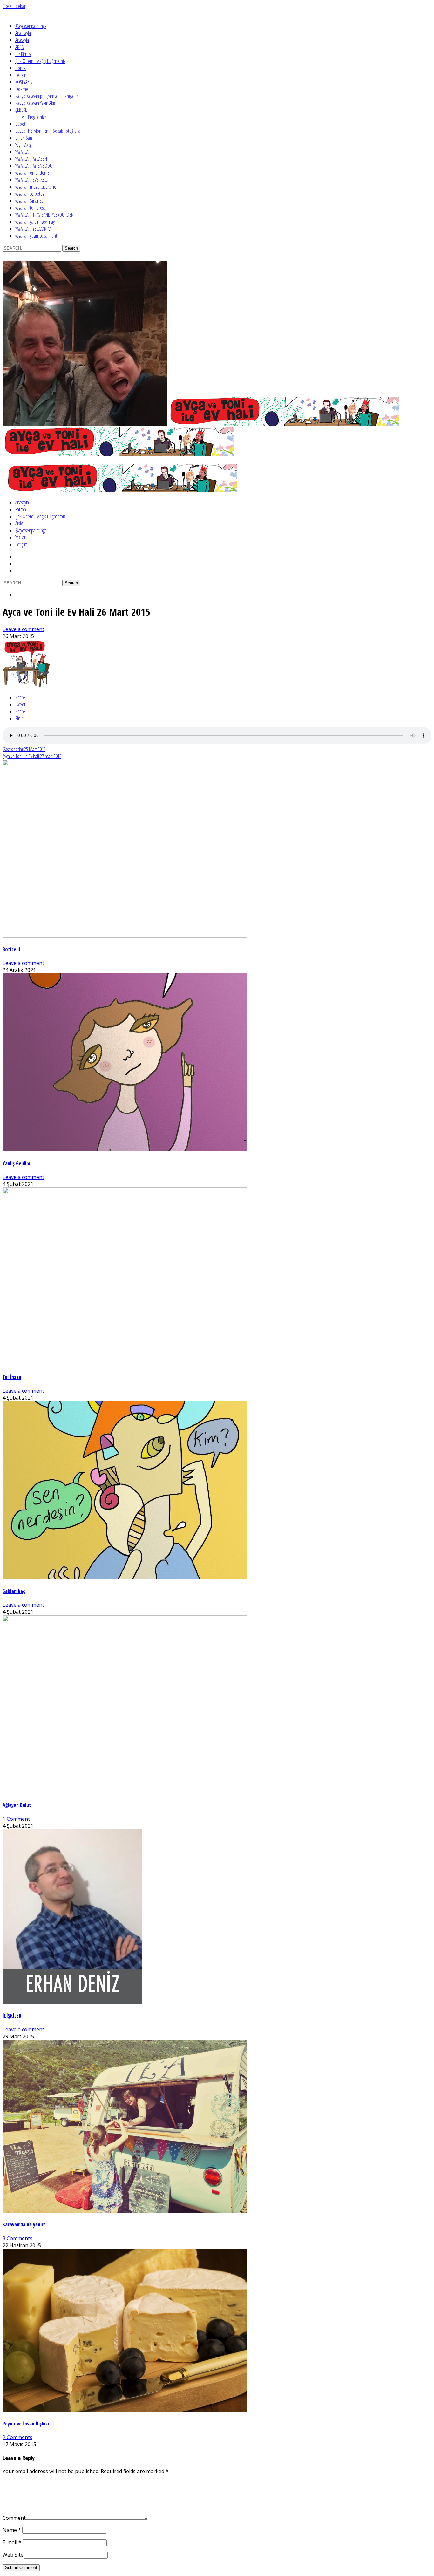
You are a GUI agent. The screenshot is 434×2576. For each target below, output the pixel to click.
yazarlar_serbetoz (30, 194)
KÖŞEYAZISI (24, 82)
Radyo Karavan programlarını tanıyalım (47, 96)
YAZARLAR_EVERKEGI (32, 180)
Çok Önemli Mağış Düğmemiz (40, 61)
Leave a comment (23, 629)
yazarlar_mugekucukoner (36, 187)
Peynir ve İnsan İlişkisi (26, 2424)
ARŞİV (20, 47)
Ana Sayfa (23, 33)
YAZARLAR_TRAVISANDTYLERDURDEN (44, 215)
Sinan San (24, 138)
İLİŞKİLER (12, 2016)
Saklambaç (14, 1591)
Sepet (20, 124)
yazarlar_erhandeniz (32, 173)
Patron (21, 509)
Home (20, 68)
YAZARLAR (23, 152)
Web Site (13, 2555)
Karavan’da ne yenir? (24, 2224)
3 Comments (17, 2238)
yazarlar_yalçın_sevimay (35, 222)
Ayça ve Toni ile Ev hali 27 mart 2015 (32, 756)
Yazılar (20, 537)
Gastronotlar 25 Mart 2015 (24, 749)
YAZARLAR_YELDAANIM (33, 229)
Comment (14, 2518)
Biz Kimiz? (23, 54)
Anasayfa (22, 40)
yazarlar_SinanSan (31, 201)
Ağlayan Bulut (17, 1805)
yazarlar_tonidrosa (30, 208)
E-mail (12, 2542)
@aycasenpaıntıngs (31, 26)
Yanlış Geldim (16, 1163)
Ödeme (22, 89)
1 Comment (16, 1819)
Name (12, 2530)
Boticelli (11, 949)
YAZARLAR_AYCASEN (31, 159)
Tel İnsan (12, 1377)
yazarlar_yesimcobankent (36, 236)
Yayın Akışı (24, 145)
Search (71, 248)
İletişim (21, 75)
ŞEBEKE (21, 110)
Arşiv (19, 523)
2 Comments (17, 2437)
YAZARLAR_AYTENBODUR (35, 166)
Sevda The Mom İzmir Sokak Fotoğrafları (49, 131)
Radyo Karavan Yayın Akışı (36, 103)
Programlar (37, 117)
